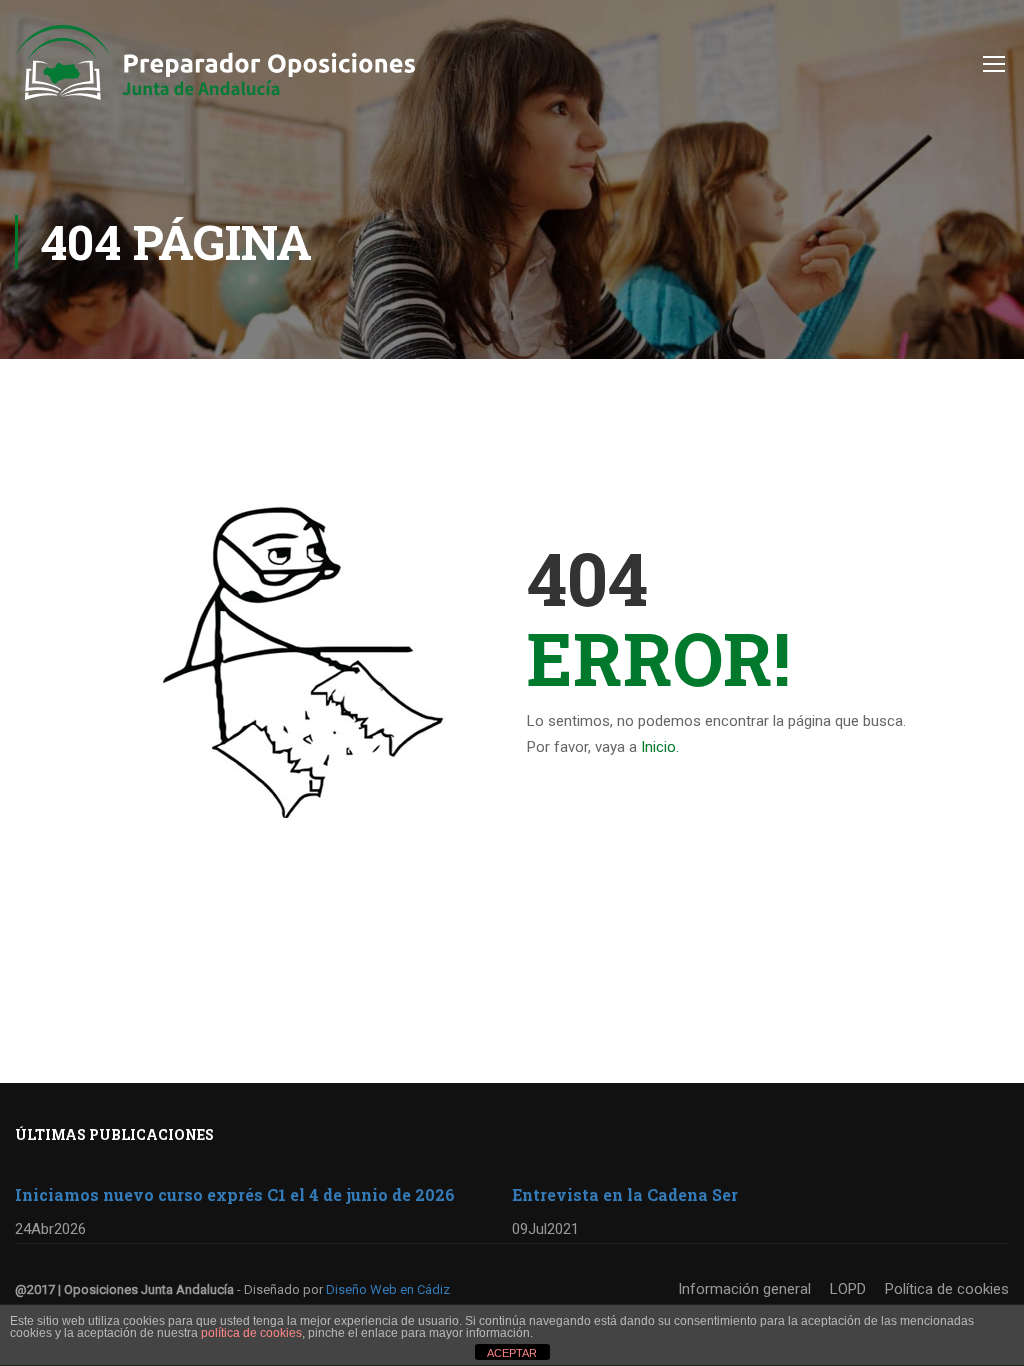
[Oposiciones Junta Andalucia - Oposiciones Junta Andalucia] (215, 72)
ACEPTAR (512, 1353)
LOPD (848, 1289)
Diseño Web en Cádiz (388, 1289)
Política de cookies (947, 1289)
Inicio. (660, 747)
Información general (744, 1289)
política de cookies (251, 1333)
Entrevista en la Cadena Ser (625, 1194)
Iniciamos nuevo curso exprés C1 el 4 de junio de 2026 (235, 1194)
